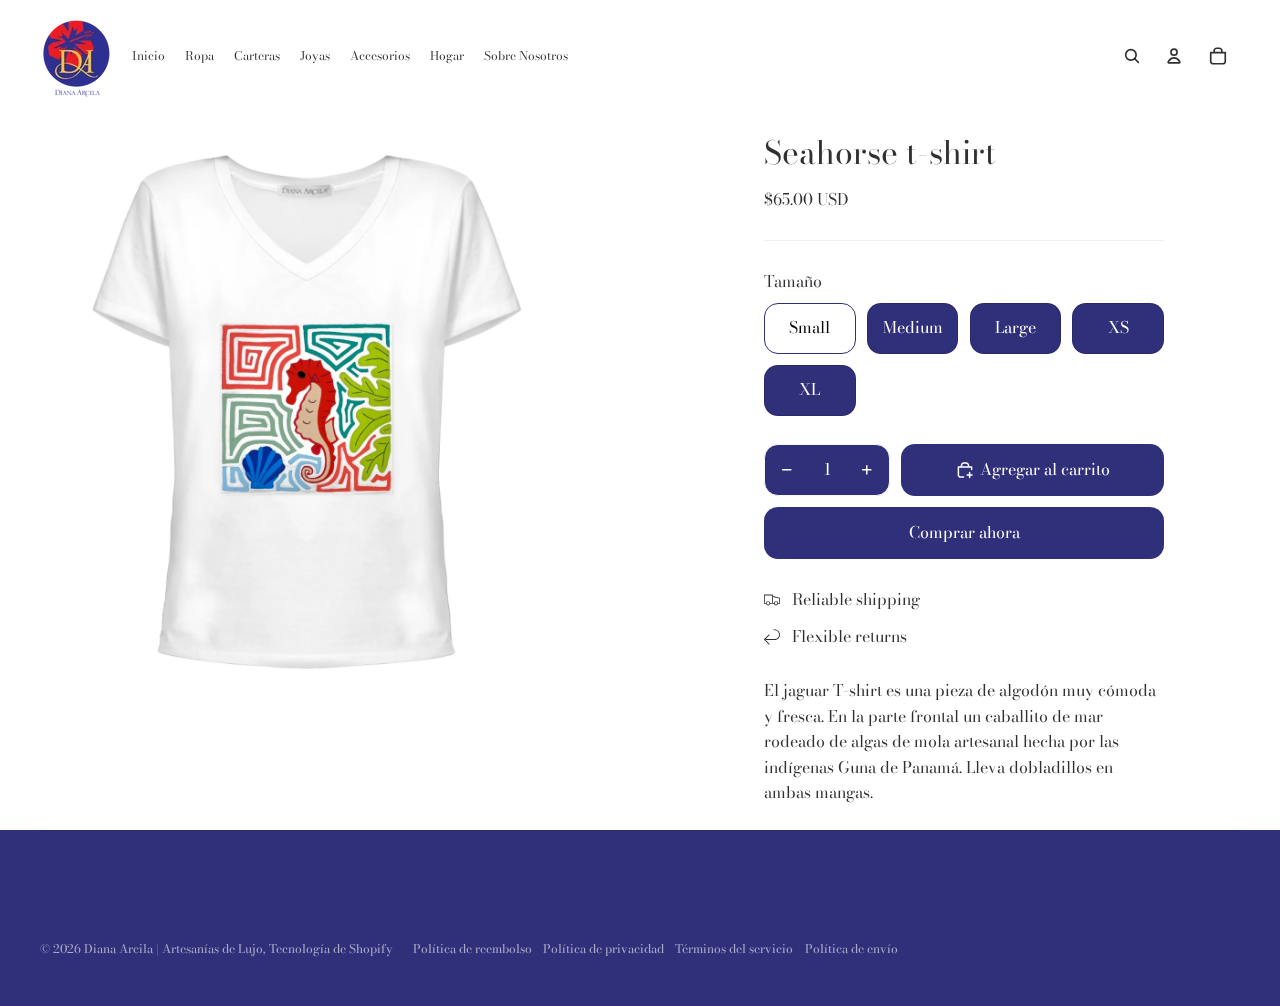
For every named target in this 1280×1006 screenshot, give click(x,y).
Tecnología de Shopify (331, 948)
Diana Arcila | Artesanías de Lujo (173, 948)
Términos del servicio (734, 948)
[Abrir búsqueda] (1132, 56)
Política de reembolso (472, 948)
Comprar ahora (964, 532)
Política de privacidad (603, 948)
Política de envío (851, 948)
